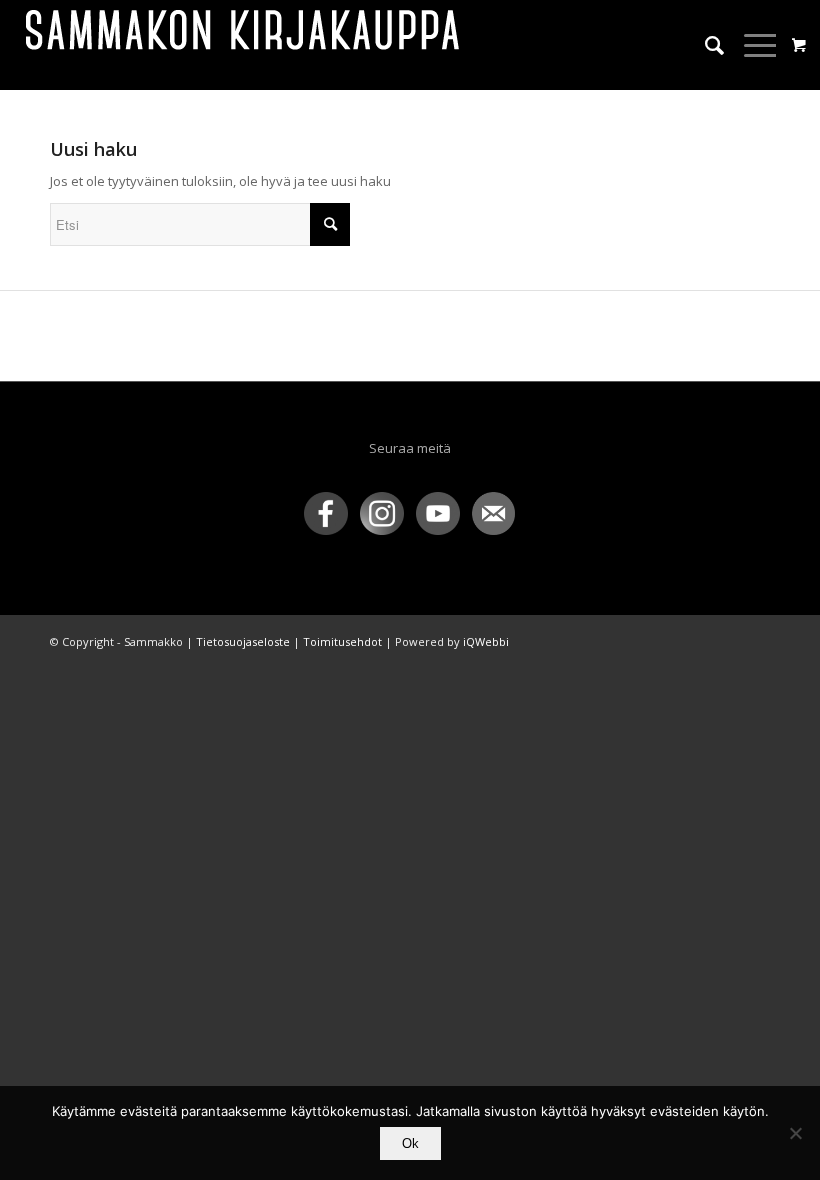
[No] (795, 1133)
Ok (410, 1143)
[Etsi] (704, 45)
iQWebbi (486, 641)
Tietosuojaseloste (243, 641)
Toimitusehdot (342, 641)
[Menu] (751, 45)
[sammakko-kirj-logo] (244, 45)
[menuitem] (704, 45)
